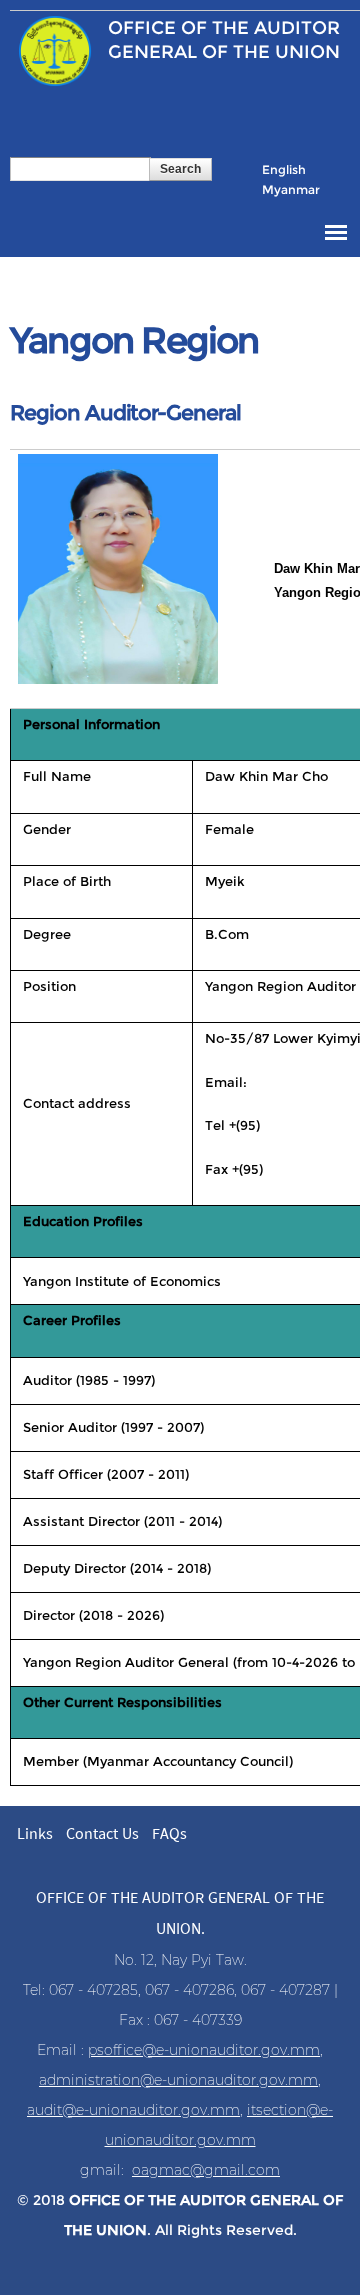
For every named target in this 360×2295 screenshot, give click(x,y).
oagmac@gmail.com (206, 2170)
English (284, 169)
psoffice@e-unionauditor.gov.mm (204, 2050)
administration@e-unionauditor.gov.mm (178, 2080)
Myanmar (291, 189)
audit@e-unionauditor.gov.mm (133, 2110)
